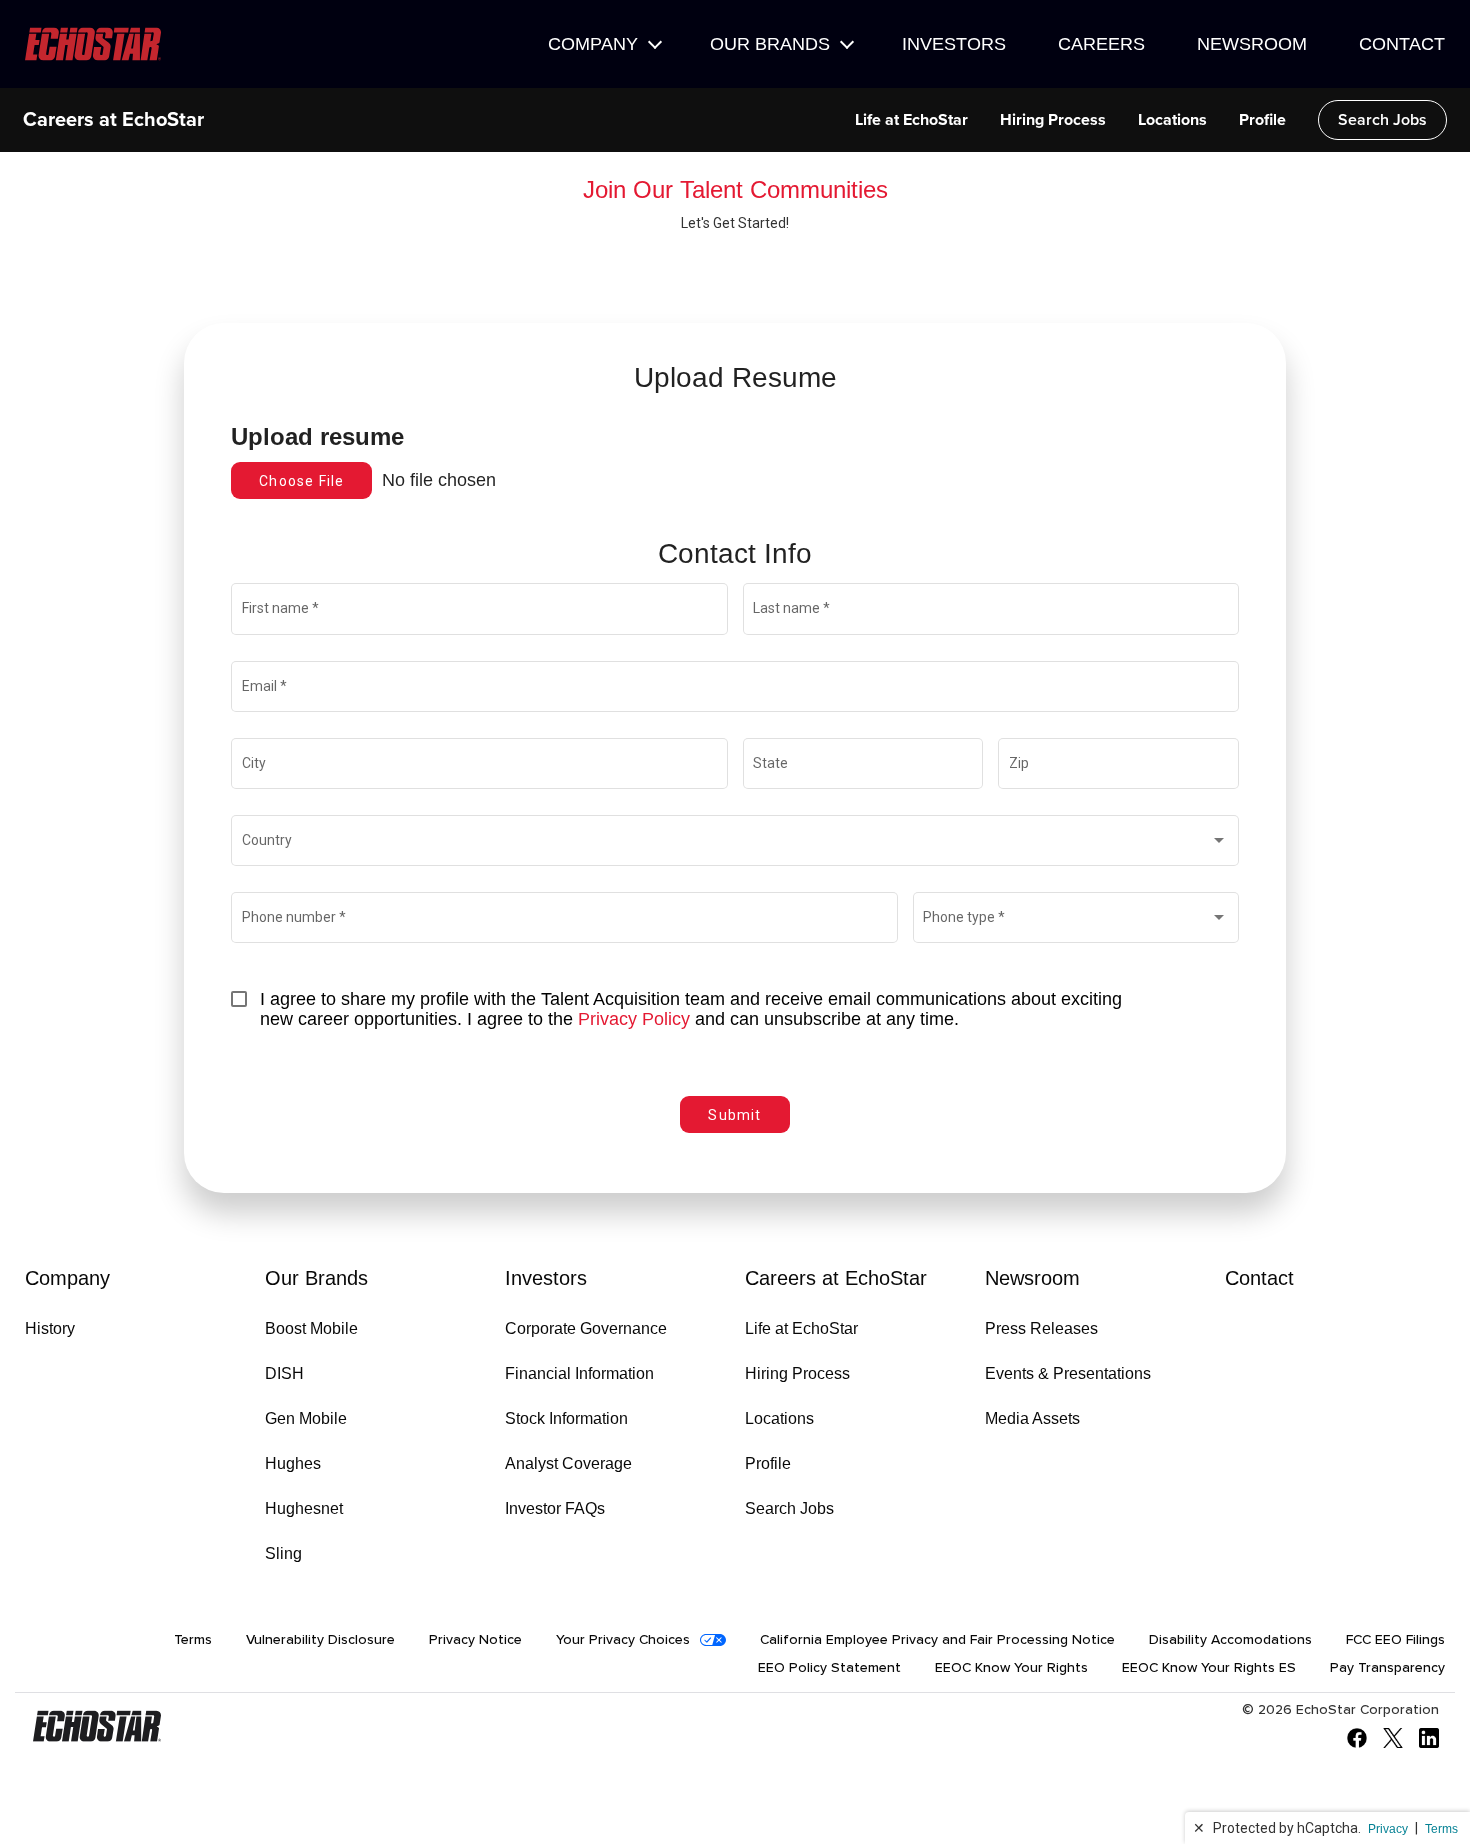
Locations (1172, 120)
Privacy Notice (475, 1640)
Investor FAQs (555, 1508)
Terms (1441, 1829)
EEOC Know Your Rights (1011, 1668)
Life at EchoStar (911, 120)
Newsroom (1252, 44)
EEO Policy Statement (829, 1668)
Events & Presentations (1068, 1373)
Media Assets (1032, 1418)
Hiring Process (1053, 120)
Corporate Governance (586, 1328)
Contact (1402, 44)
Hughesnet (304, 1508)
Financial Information (579, 1373)
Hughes (293, 1463)
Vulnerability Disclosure (320, 1640)
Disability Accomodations (1230, 1640)
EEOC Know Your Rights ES (1209, 1668)
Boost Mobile (311, 1328)
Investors (954, 44)
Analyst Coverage (568, 1463)
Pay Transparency (1387, 1668)
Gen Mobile (306, 1418)
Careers (1101, 44)
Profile (1262, 120)
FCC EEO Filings (1395, 1640)
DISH (284, 1373)
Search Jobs (1382, 120)
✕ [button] (1199, 1828)
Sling (283, 1553)
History (50, 1328)
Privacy (1388, 1829)
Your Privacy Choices (623, 1640)
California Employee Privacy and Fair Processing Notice (937, 1640)
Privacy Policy (634, 1019)
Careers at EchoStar (113, 120)
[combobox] (735, 844)
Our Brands (770, 44)
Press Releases (1041, 1328)
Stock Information (566, 1418)
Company (593, 44)
